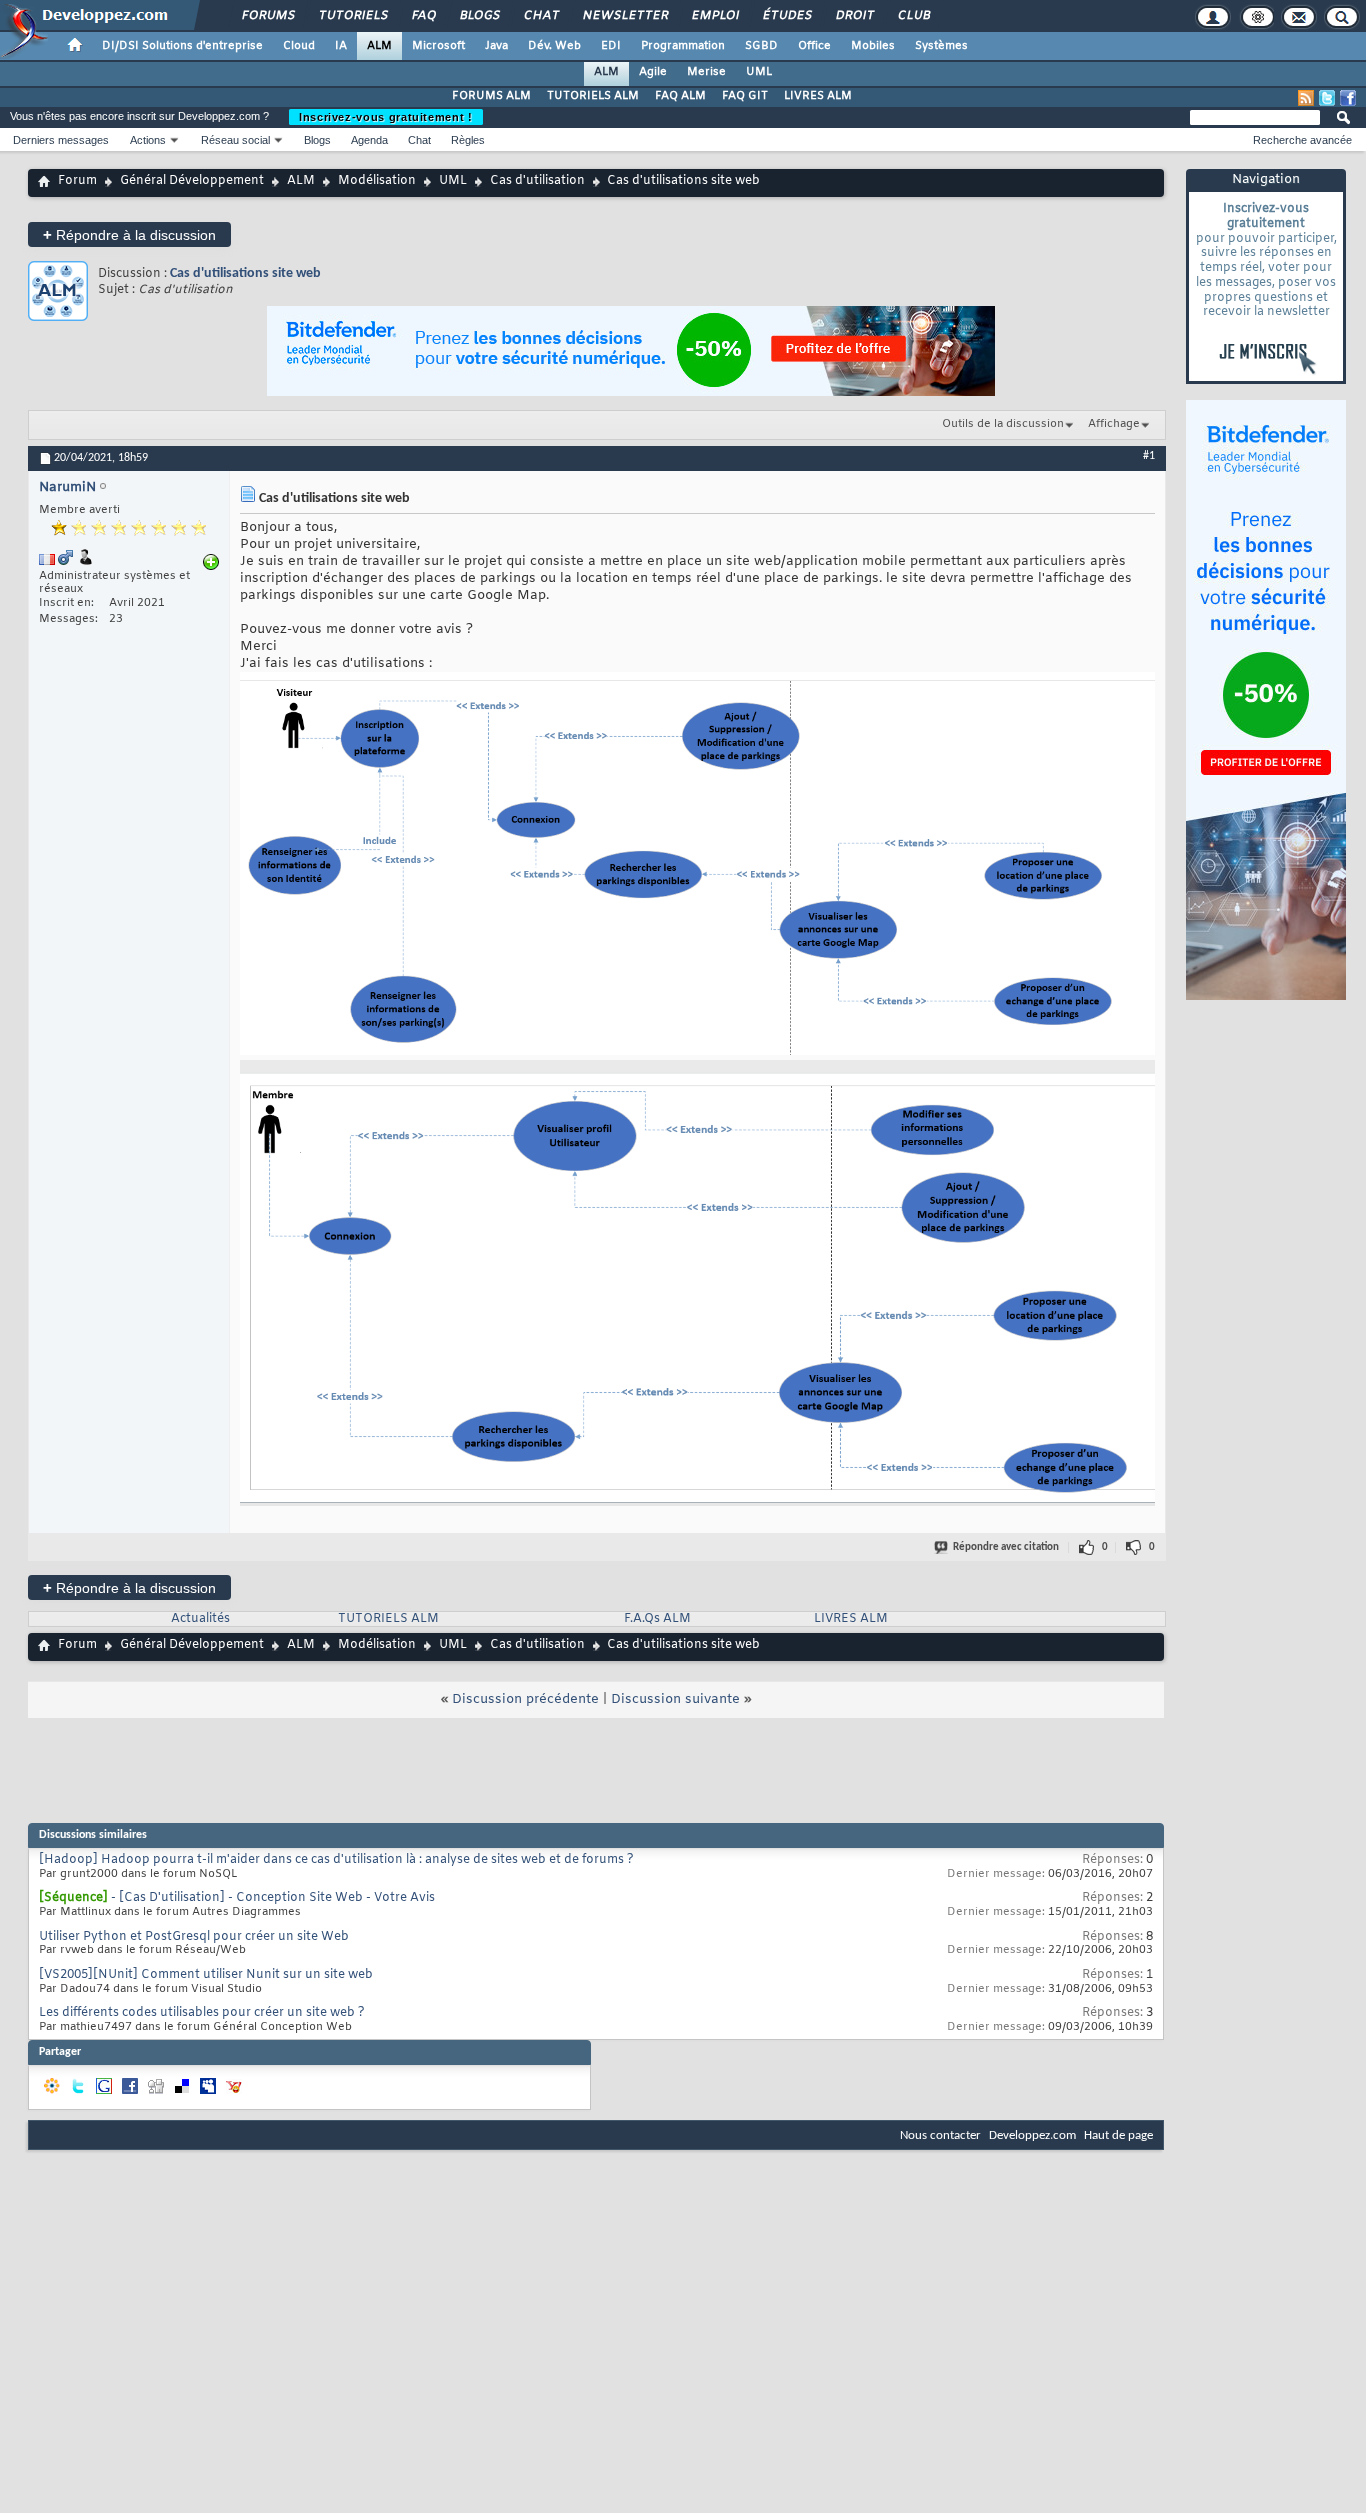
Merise (706, 72)
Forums (267, 16)
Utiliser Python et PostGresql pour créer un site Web (194, 1937)
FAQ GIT (745, 96)
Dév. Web (554, 46)
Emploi (714, 16)
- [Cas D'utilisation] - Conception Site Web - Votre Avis (273, 1898)
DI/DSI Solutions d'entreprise (182, 46)
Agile (653, 72)
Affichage (1114, 424)
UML (759, 72)
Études (786, 16)
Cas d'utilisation (537, 181)
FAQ (423, 16)
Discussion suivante (675, 1699)
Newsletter (624, 16)
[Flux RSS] (1306, 98)
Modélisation (377, 181)
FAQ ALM (680, 96)
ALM (379, 46)
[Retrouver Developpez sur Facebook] (1348, 98)
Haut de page (1118, 2135)
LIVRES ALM (818, 96)
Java (496, 46)
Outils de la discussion (1003, 424)
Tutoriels (352, 16)
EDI (611, 46)
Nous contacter (940, 2135)
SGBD (761, 46)
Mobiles (873, 46)
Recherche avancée (1302, 140)
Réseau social (235, 140)
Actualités (200, 1619)
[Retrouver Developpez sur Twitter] (1327, 98)
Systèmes (941, 46)
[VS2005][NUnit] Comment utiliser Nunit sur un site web (206, 1975)
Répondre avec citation (1006, 1547)
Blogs (479, 16)
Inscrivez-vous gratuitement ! (386, 117)
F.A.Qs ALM (657, 1619)
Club (913, 16)
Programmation (683, 46)
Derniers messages (61, 140)
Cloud (299, 46)
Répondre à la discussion (129, 234)
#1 (1149, 456)
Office (814, 46)
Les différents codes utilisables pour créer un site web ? (202, 2013)
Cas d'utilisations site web (245, 273)
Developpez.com (1032, 2135)
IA (341, 46)
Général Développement (192, 181)
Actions (148, 140)
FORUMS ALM (491, 96)
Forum (77, 181)
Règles (468, 140)
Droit (854, 16)
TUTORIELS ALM (593, 96)
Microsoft (438, 46)
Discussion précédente (525, 1699)
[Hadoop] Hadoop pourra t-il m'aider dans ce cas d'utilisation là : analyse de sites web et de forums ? (336, 1860)
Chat (540, 16)
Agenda (369, 140)
